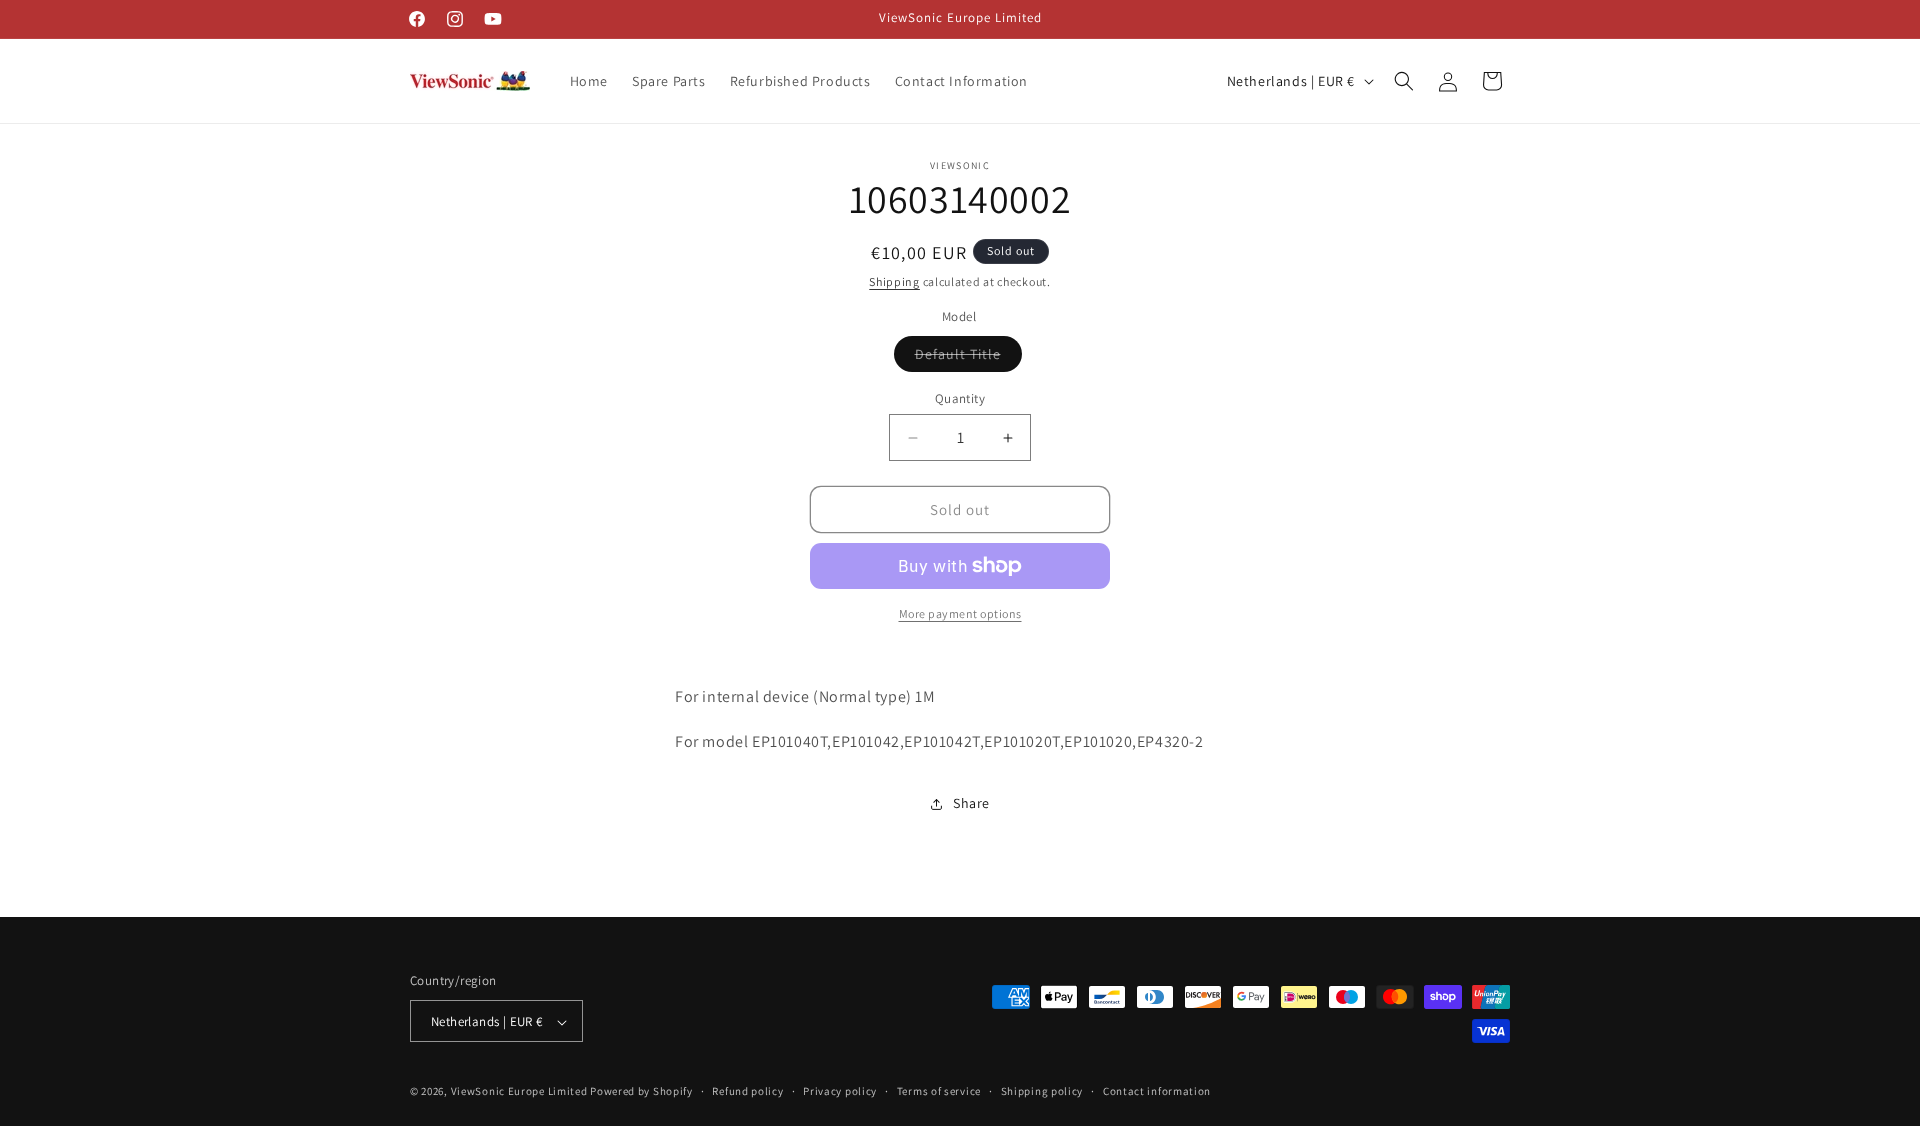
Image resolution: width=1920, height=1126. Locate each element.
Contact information (1157, 1091)
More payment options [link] (960, 613)
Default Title (968, 358)
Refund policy (747, 1091)
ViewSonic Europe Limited (519, 1092)
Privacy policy (840, 1091)
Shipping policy (1042, 1091)
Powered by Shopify (641, 1092)
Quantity (960, 398)
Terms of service (939, 1091)
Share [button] (971, 803)
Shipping (894, 281)
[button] (1404, 81)
